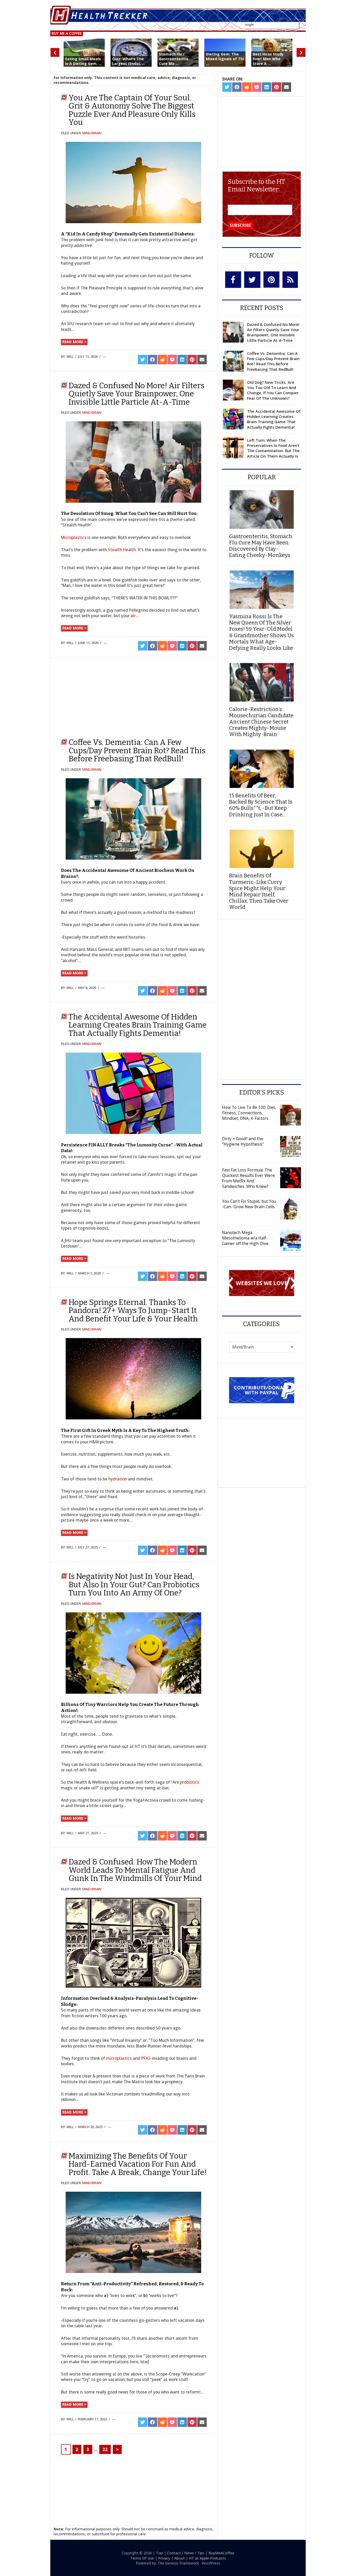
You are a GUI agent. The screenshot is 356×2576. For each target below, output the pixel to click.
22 (105, 2449)
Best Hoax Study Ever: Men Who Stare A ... (268, 59)
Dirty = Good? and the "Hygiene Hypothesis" (243, 1141)
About (180, 2558)
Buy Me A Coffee (67, 33)
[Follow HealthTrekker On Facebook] (233, 280)
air (133, 616)
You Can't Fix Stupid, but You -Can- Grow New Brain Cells (249, 1204)
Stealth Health (122, 550)
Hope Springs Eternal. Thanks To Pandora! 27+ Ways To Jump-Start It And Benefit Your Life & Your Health (133, 1311)
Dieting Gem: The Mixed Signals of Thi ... (225, 59)
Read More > (74, 342)
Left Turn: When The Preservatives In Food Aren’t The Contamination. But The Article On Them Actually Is (273, 448)
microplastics (119, 2058)
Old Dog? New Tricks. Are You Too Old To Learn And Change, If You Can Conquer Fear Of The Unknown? (273, 390)
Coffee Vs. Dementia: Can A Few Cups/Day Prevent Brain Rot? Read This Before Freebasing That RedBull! (137, 751)
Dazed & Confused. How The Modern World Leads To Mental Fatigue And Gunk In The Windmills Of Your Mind (135, 1870)
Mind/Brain (92, 133)
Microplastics (74, 537)
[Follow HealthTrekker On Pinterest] (271, 280)
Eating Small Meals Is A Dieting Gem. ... (83, 61)
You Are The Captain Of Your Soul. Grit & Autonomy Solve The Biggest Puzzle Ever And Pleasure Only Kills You (132, 110)
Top (159, 2553)
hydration (118, 1479)
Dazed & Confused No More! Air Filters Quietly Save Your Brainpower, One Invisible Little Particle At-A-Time (136, 394)
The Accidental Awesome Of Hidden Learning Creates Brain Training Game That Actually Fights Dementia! (138, 1025)
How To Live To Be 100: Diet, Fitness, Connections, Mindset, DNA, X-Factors (249, 1113)
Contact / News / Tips (186, 2553)
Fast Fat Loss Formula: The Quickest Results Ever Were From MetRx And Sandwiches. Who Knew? (248, 1178)
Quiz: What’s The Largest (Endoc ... (128, 61)
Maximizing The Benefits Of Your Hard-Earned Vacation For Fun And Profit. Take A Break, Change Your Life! (138, 2164)
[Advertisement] (103, 695)
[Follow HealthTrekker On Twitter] (252, 280)
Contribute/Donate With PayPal (262, 1390)
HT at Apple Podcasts (207, 2558)
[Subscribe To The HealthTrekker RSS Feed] (290, 280)
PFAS (146, 2058)
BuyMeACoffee (221, 2553)
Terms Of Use (142, 2558)
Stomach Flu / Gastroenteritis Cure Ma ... (174, 59)
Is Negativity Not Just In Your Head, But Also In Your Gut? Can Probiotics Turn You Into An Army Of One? (134, 1585)
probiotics (190, 1782)
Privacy (164, 2558)
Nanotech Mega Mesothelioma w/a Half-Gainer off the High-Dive (245, 1238)
